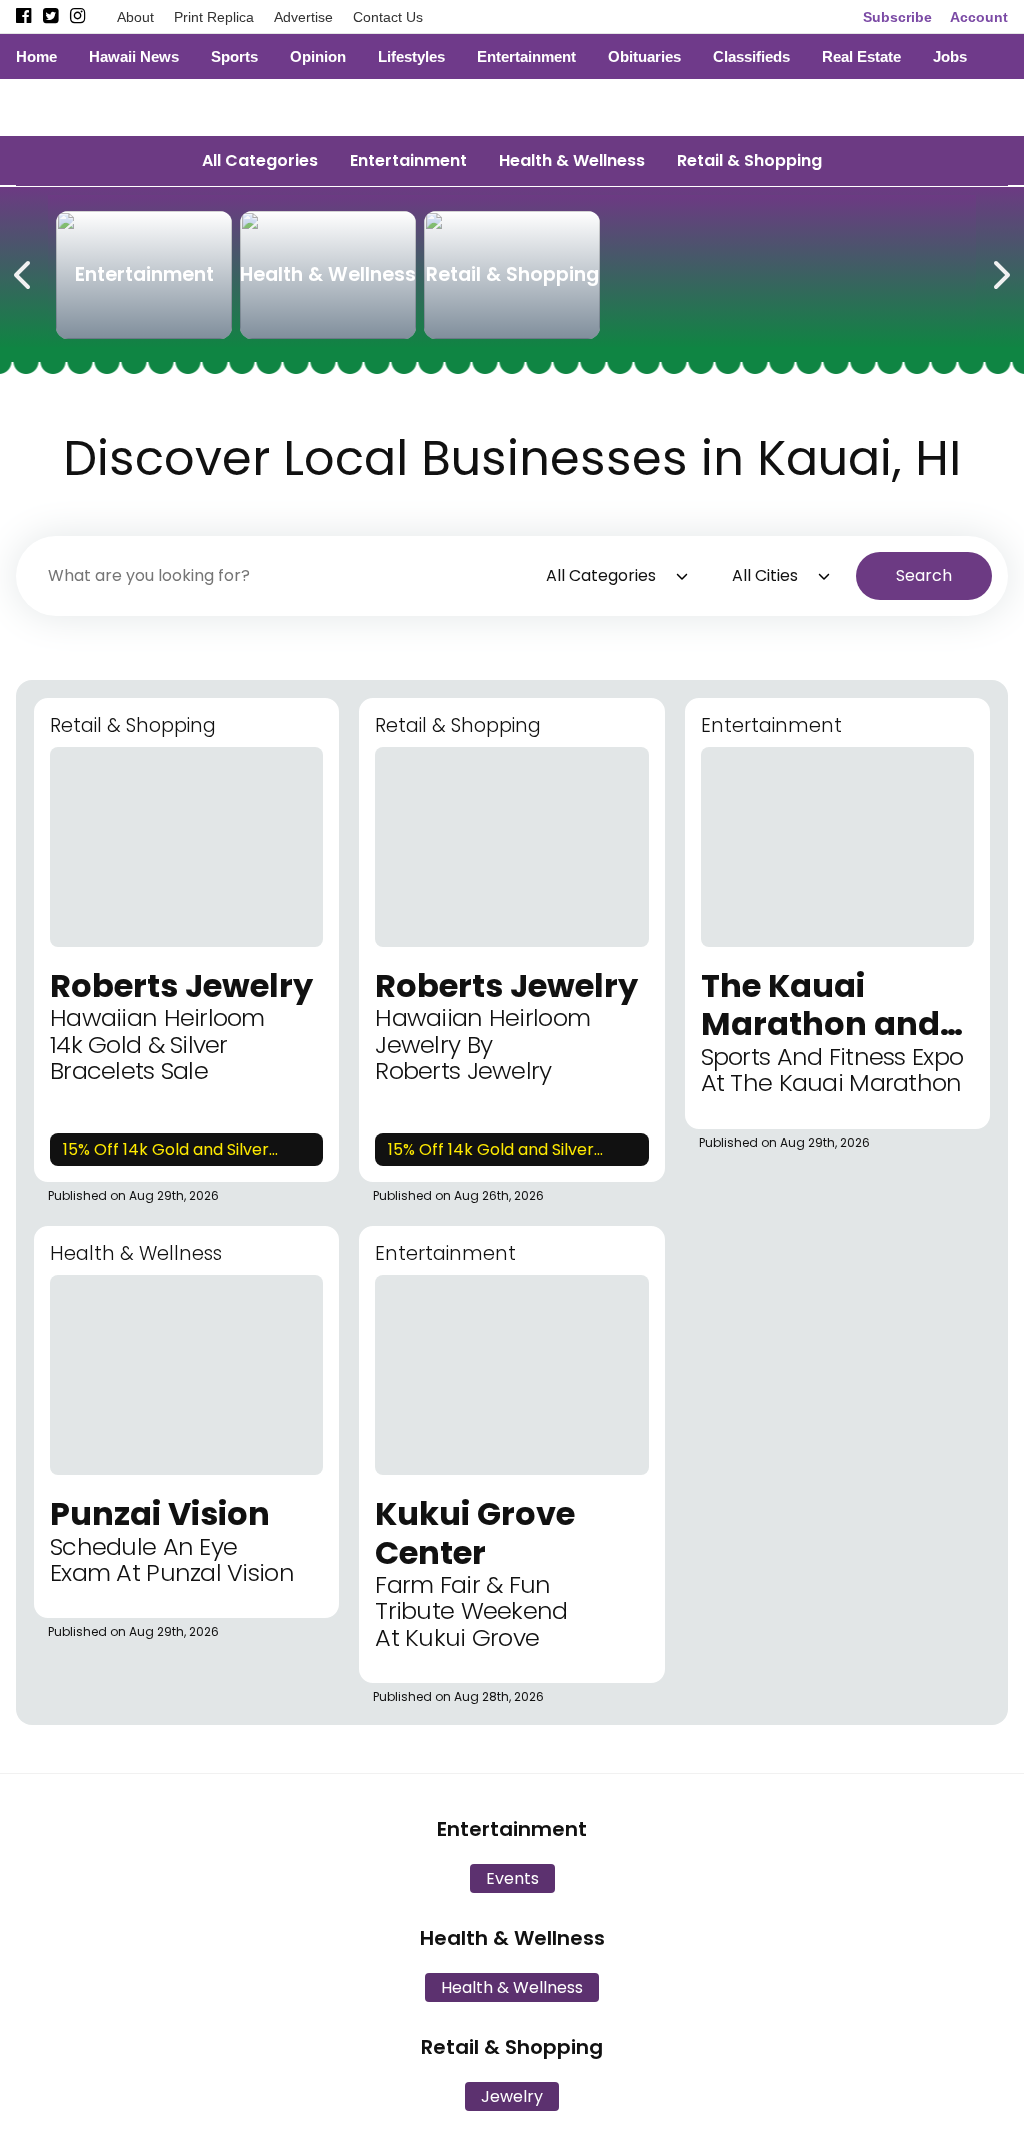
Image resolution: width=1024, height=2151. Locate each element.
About (135, 17)
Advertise (303, 17)
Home (36, 56)
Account (979, 17)
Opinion (318, 56)
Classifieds (751, 56)
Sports (234, 56)
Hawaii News (134, 56)
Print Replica (214, 17)
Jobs (950, 56)
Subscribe (897, 17)
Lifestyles (411, 56)
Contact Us (388, 17)
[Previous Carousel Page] (24, 271)
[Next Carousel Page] (1000, 271)
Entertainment (526, 56)
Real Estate (861, 56)
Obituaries (644, 56)
